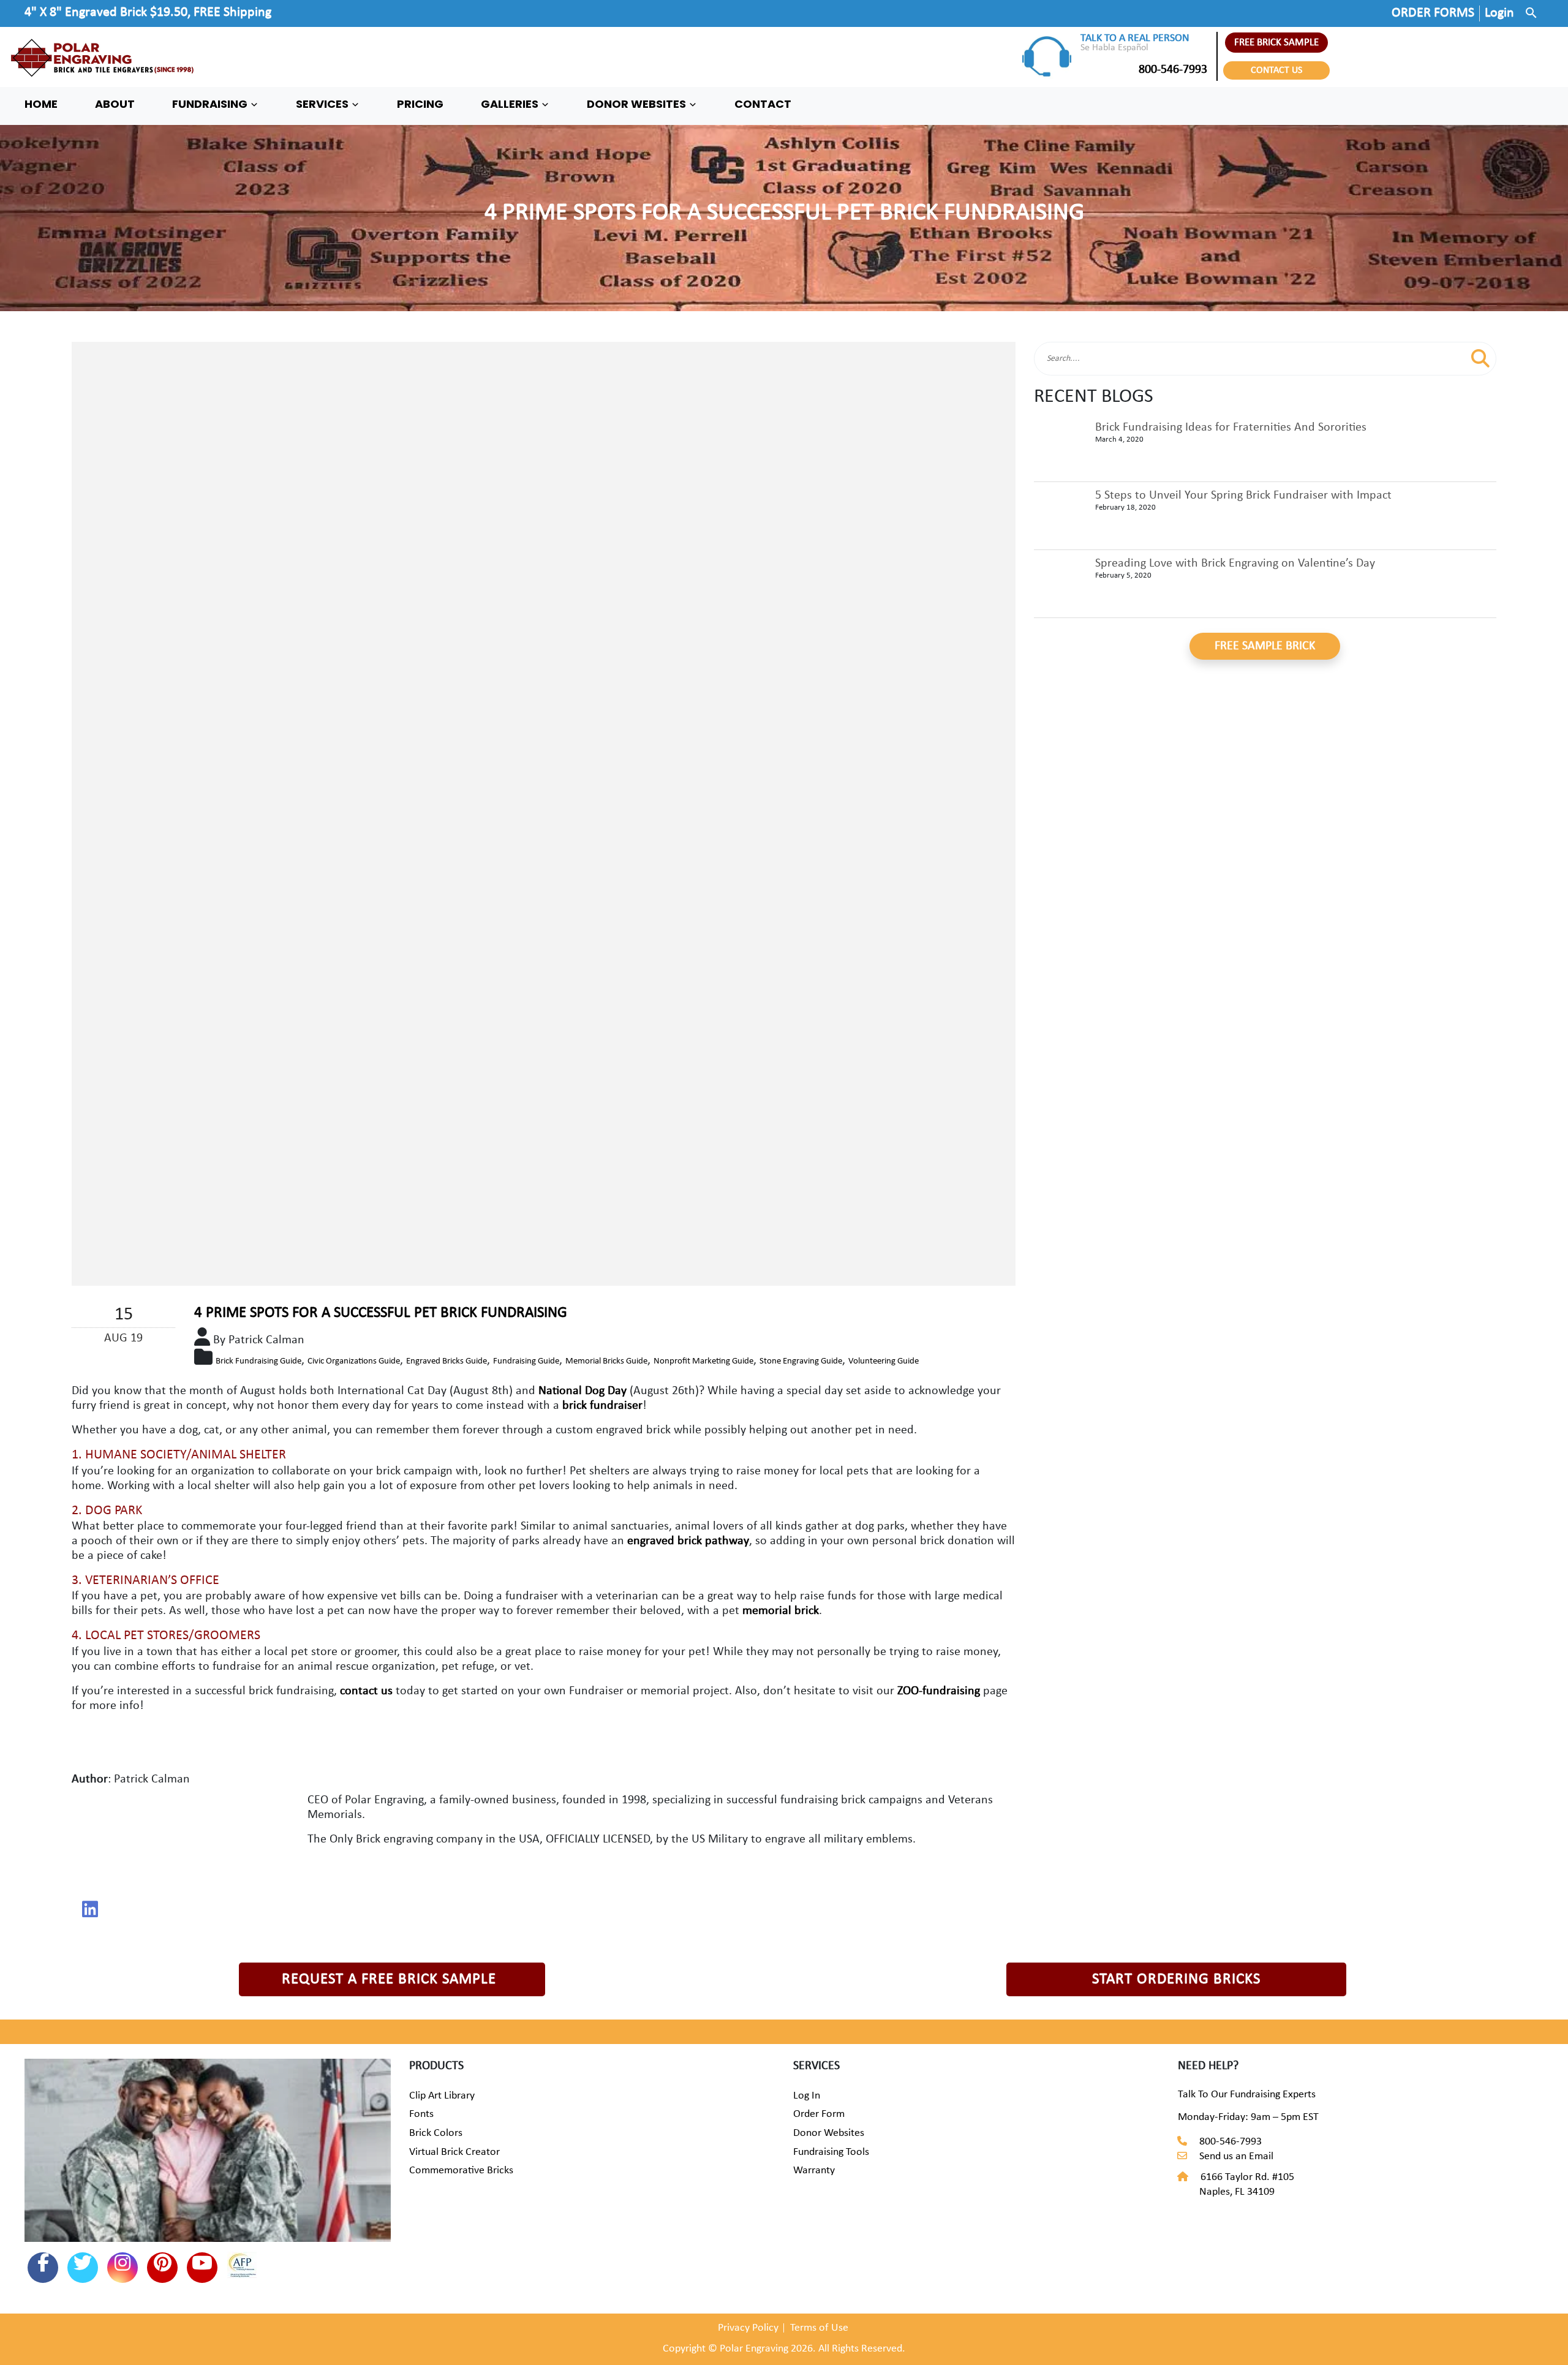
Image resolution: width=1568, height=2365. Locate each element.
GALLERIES (511, 104)
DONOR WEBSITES (638, 104)
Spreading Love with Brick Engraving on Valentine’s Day (1235, 564)
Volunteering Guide (884, 1361)
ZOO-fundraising (939, 1691)
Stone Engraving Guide (801, 1361)
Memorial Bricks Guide (606, 1361)
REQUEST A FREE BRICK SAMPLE (389, 1979)
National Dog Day (584, 1391)
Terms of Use (819, 2328)
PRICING (420, 104)
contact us (366, 1691)
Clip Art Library (442, 2096)
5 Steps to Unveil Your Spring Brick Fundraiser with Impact (1243, 496)
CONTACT (763, 104)
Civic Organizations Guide (354, 1361)
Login (1499, 13)
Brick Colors (436, 2133)
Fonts (421, 2114)
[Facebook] (43, 2268)
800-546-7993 (1173, 70)
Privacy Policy (748, 2328)
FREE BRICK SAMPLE (1276, 43)
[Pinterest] (162, 2268)
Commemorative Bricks (461, 2171)
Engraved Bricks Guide (447, 1361)
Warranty (814, 2171)
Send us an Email (1236, 2156)
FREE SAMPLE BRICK (1265, 646)
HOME (41, 104)
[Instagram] (123, 2268)
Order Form (819, 2114)
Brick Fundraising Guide (258, 1361)
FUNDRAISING (211, 104)
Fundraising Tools (831, 2152)
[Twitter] (83, 2268)
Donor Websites (829, 2133)
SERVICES (323, 104)
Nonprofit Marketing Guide (703, 1361)
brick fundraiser (602, 1406)
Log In (807, 2096)
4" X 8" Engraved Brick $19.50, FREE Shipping (148, 13)
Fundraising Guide (526, 1361)
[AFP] (242, 2267)
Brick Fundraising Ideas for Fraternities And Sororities (1231, 428)
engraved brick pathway (688, 1541)
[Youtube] (202, 2268)
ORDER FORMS (1433, 13)
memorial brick (781, 1611)
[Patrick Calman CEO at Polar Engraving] (90, 1909)
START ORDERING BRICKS (1176, 1979)
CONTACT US (1276, 70)
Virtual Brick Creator (454, 2152)
